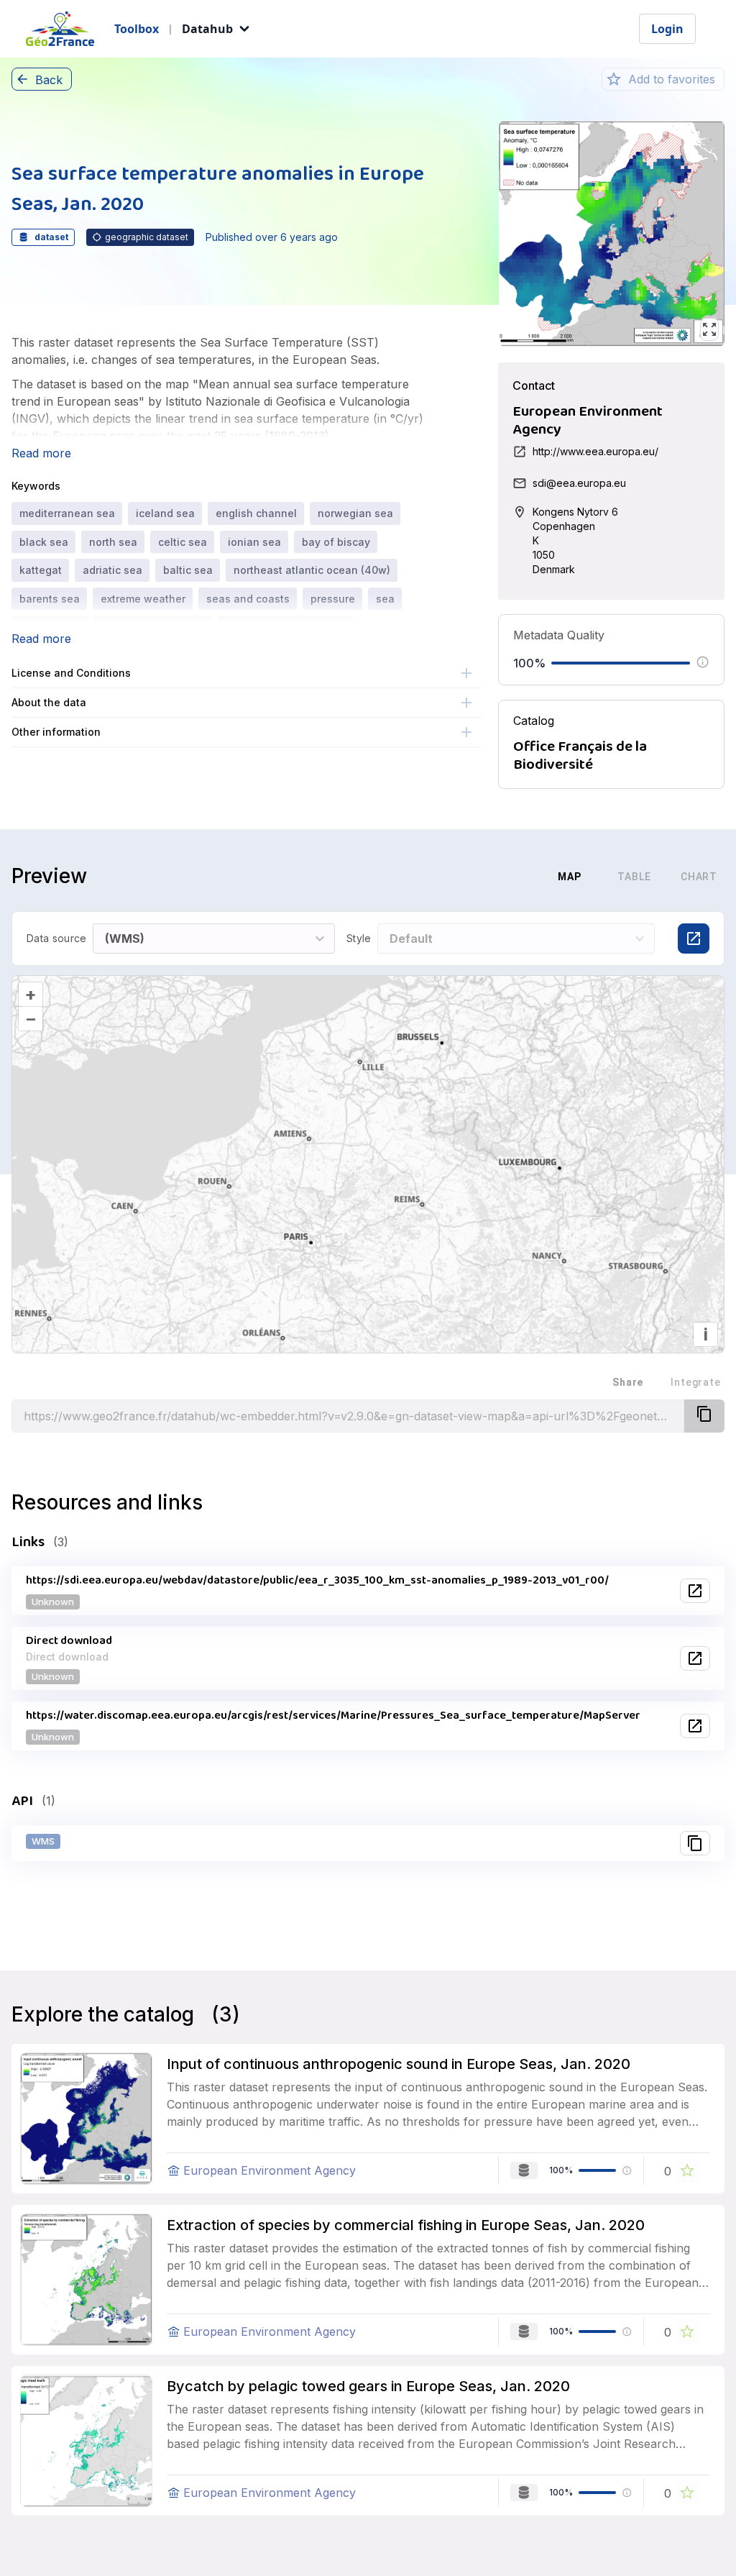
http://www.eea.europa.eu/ (595, 451)
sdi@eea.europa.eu (579, 483)
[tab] (498, 877)
